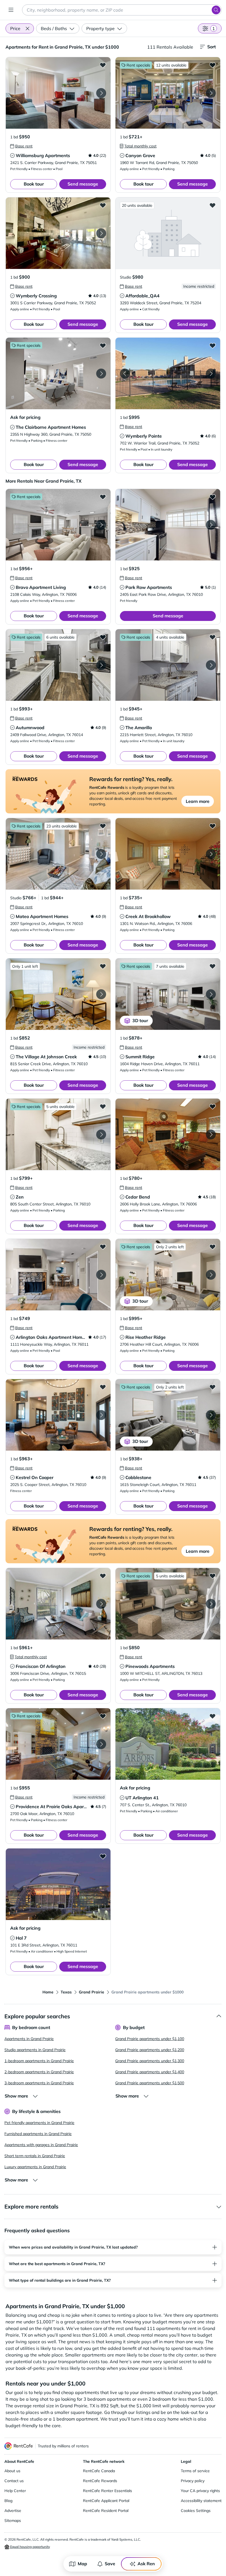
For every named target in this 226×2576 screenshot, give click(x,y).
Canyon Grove (140, 155)
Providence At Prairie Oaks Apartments (57, 1807)
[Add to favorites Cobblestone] (212, 1387)
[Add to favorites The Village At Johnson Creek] (103, 966)
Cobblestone (138, 1477)
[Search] (216, 10)
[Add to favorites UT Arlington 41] (212, 1716)
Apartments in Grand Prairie (29, 2039)
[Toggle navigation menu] (11, 10)
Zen (20, 1197)
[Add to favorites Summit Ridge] (212, 966)
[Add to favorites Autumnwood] (103, 637)
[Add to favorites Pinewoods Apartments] (212, 1576)
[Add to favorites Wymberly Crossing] (103, 205)
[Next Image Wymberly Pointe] (211, 374)
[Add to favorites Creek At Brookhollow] (212, 826)
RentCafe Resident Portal (106, 2511)
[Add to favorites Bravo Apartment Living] (103, 497)
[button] (27, 28)
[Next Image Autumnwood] (101, 665)
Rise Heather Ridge (146, 1337)
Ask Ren (146, 2564)
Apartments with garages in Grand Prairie (41, 2145)
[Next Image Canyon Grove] (211, 93)
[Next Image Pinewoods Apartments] (211, 1604)
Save (110, 2564)
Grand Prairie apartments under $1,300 (150, 2061)
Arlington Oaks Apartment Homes (51, 1337)
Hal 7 (21, 1938)
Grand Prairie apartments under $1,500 (150, 2083)
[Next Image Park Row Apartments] (211, 525)
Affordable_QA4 (142, 296)
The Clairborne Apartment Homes (51, 427)
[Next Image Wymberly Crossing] (101, 233)
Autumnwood (30, 728)
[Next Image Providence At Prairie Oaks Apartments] (101, 1744)
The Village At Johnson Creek (46, 1057)
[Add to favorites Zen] (103, 1106)
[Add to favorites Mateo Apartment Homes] (103, 826)
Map (82, 2564)
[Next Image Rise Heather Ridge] (211, 1275)
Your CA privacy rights (200, 2491)
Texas (66, 1992)
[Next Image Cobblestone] (211, 1415)
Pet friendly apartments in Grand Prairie (39, 2123)
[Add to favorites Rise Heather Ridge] (212, 1247)
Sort (212, 47)
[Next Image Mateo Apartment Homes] (101, 854)
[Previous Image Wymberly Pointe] (125, 374)
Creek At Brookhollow (148, 916)
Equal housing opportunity (30, 2547)
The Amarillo (139, 728)
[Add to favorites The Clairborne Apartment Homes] (103, 345)
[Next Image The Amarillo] (211, 665)
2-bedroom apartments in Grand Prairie (39, 2072)
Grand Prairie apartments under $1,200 (150, 2050)
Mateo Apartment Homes (42, 916)
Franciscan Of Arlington (41, 1666)
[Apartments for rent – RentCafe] (19, 2446)
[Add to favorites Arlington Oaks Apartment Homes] (103, 1247)
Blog (8, 2501)
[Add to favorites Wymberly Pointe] (212, 345)
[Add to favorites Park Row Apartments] (212, 497)
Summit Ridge (140, 1057)
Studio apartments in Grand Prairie (35, 2050)
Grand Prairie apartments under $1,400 (150, 2072)
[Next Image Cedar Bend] (211, 1134)
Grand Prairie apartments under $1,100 (150, 2039)
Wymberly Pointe (144, 436)
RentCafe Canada (99, 2471)
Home (48, 1992)
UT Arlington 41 (142, 1798)
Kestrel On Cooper (35, 1477)
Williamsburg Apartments (43, 155)
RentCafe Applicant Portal (106, 2501)
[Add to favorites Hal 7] (103, 1856)
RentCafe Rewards (100, 2481)
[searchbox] (122, 10)
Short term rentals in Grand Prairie (35, 2156)
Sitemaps (13, 2521)
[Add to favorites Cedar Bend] (212, 1106)
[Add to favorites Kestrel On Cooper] (103, 1387)
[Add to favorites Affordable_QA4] (212, 205)
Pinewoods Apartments (150, 1666)
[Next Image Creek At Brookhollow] (211, 854)
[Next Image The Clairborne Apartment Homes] (101, 374)
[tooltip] (21, 146)
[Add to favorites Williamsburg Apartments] (103, 65)
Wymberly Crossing (36, 296)
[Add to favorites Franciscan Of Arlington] (103, 1576)
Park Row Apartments (149, 587)
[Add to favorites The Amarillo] (212, 637)
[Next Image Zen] (101, 1134)
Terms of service (195, 2471)
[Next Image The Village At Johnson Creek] (101, 994)
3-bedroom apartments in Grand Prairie (39, 2083)
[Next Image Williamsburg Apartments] (101, 93)
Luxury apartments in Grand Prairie (35, 2167)
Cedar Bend (138, 1197)
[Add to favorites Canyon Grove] (212, 65)
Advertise (13, 2511)
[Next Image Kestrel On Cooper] (101, 1415)
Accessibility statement (201, 2501)
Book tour (34, 184)
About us (12, 2471)
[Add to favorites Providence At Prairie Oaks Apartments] (103, 1716)
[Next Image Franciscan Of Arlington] (101, 1604)
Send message (83, 184)
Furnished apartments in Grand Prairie (38, 2134)
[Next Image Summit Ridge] (211, 994)
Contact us (14, 2481)
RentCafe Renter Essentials (107, 2491)
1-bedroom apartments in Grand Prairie (39, 2061)
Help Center (15, 2491)
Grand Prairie (92, 1992)
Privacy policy (193, 2481)
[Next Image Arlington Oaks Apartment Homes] (101, 1275)
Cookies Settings (196, 2511)
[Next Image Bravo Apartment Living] (101, 525)
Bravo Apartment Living (41, 587)
